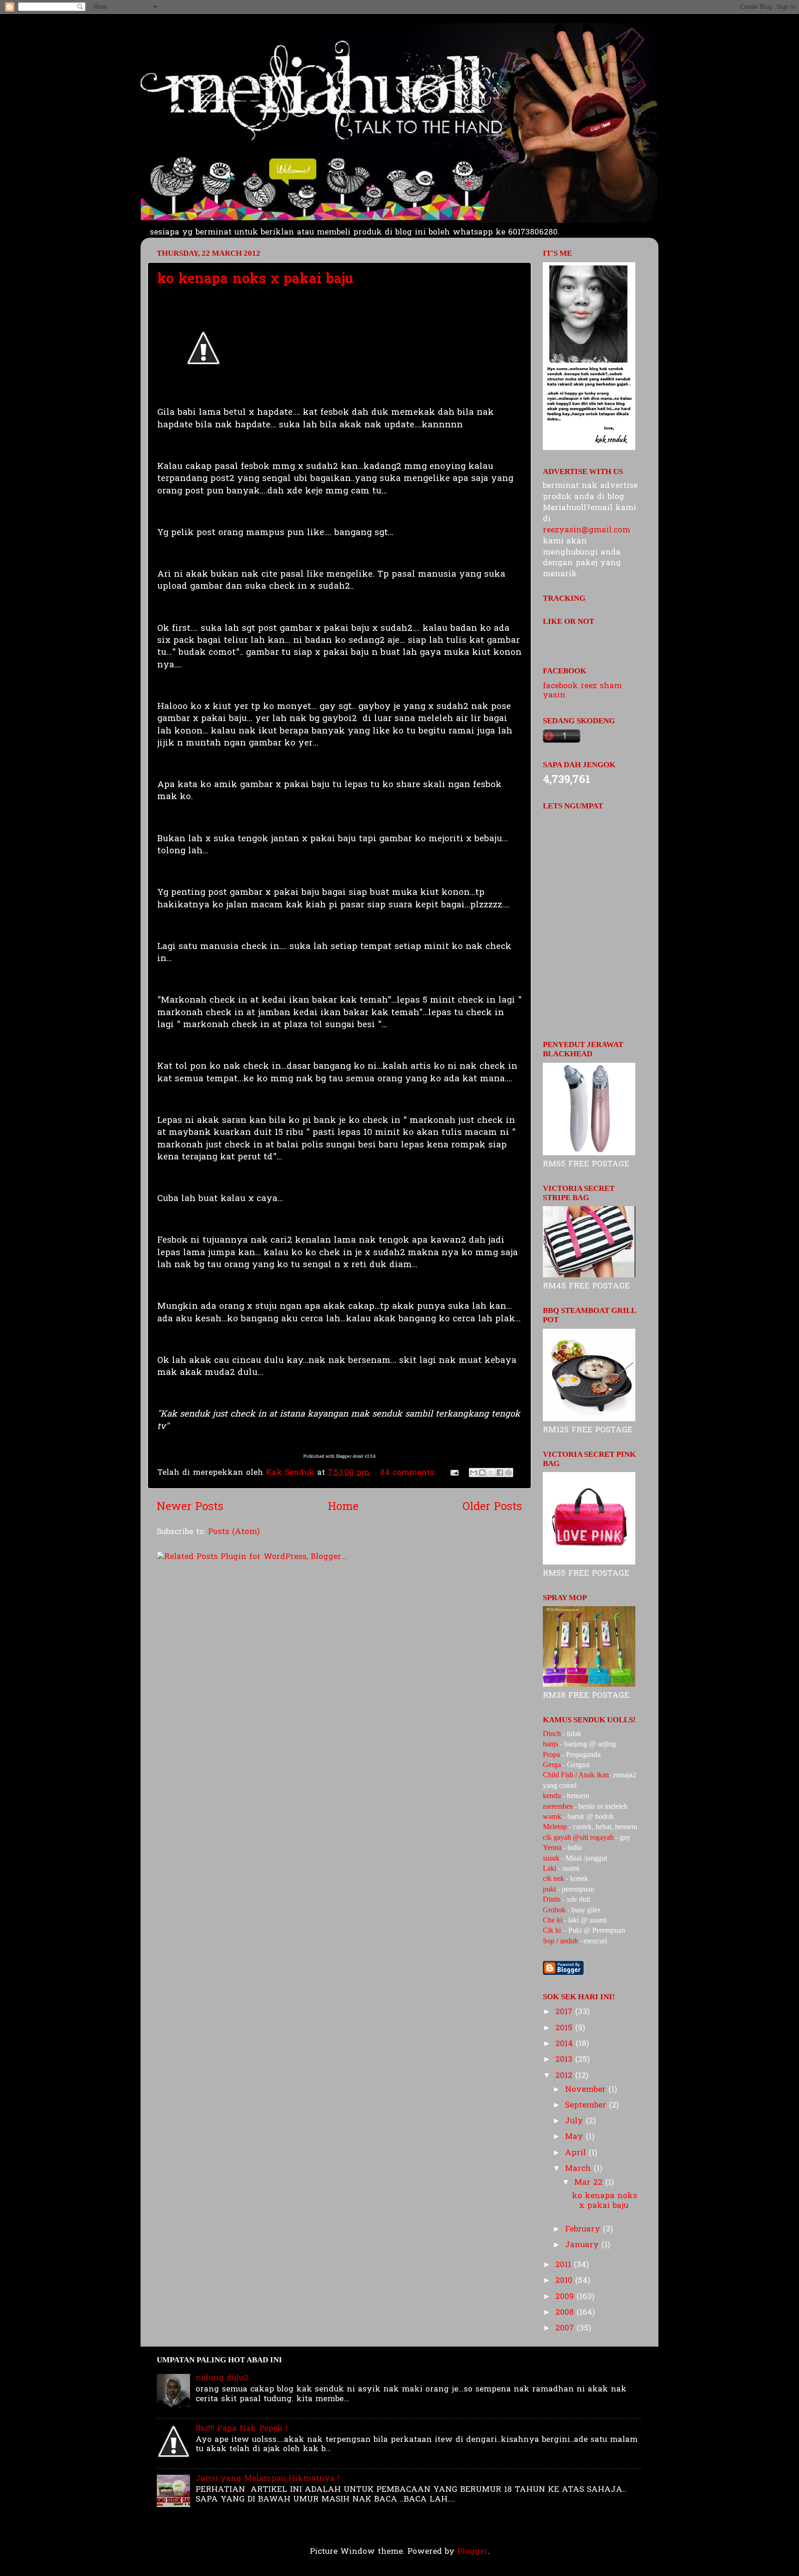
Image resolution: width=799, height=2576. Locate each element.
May (575, 2137)
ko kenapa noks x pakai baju (255, 280)
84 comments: (409, 1473)
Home (343, 1507)
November (587, 2090)
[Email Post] (454, 1473)
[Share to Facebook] (500, 1473)
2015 (565, 2028)
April (577, 2153)
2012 (565, 2076)
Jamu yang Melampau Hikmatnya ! (267, 2479)
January (583, 2245)
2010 (565, 2281)
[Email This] (473, 1473)
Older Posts (492, 1507)
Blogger (473, 2552)
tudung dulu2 (222, 2378)
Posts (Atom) (234, 1532)
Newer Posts (190, 1507)
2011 (565, 2265)
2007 (566, 2328)
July (575, 2121)
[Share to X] (491, 1473)
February (584, 2229)
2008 (566, 2313)
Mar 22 (590, 2183)
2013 (565, 2060)
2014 (565, 2044)
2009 (566, 2297)
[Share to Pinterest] (509, 1473)
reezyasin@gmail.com (587, 530)
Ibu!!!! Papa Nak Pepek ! (242, 2429)
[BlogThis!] (482, 1473)
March (579, 2169)
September (587, 2105)
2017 (565, 2012)
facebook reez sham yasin (582, 691)
